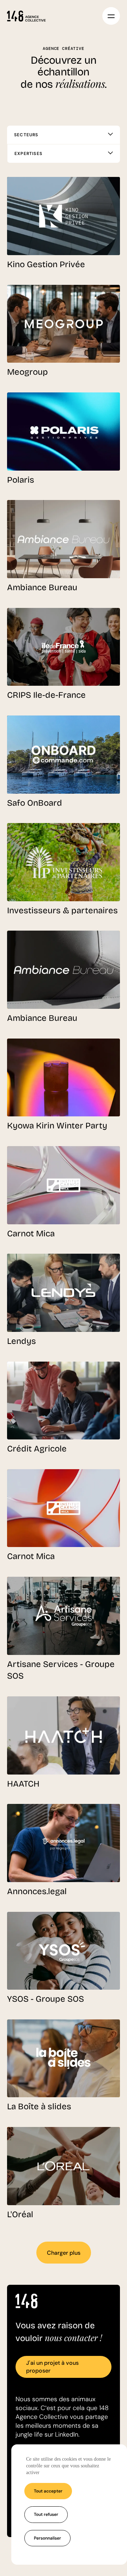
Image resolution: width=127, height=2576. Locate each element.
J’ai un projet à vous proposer (52, 2367)
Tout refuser (46, 2514)
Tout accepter (48, 2491)
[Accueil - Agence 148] (26, 16)
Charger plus (64, 2253)
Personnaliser (47, 2538)
